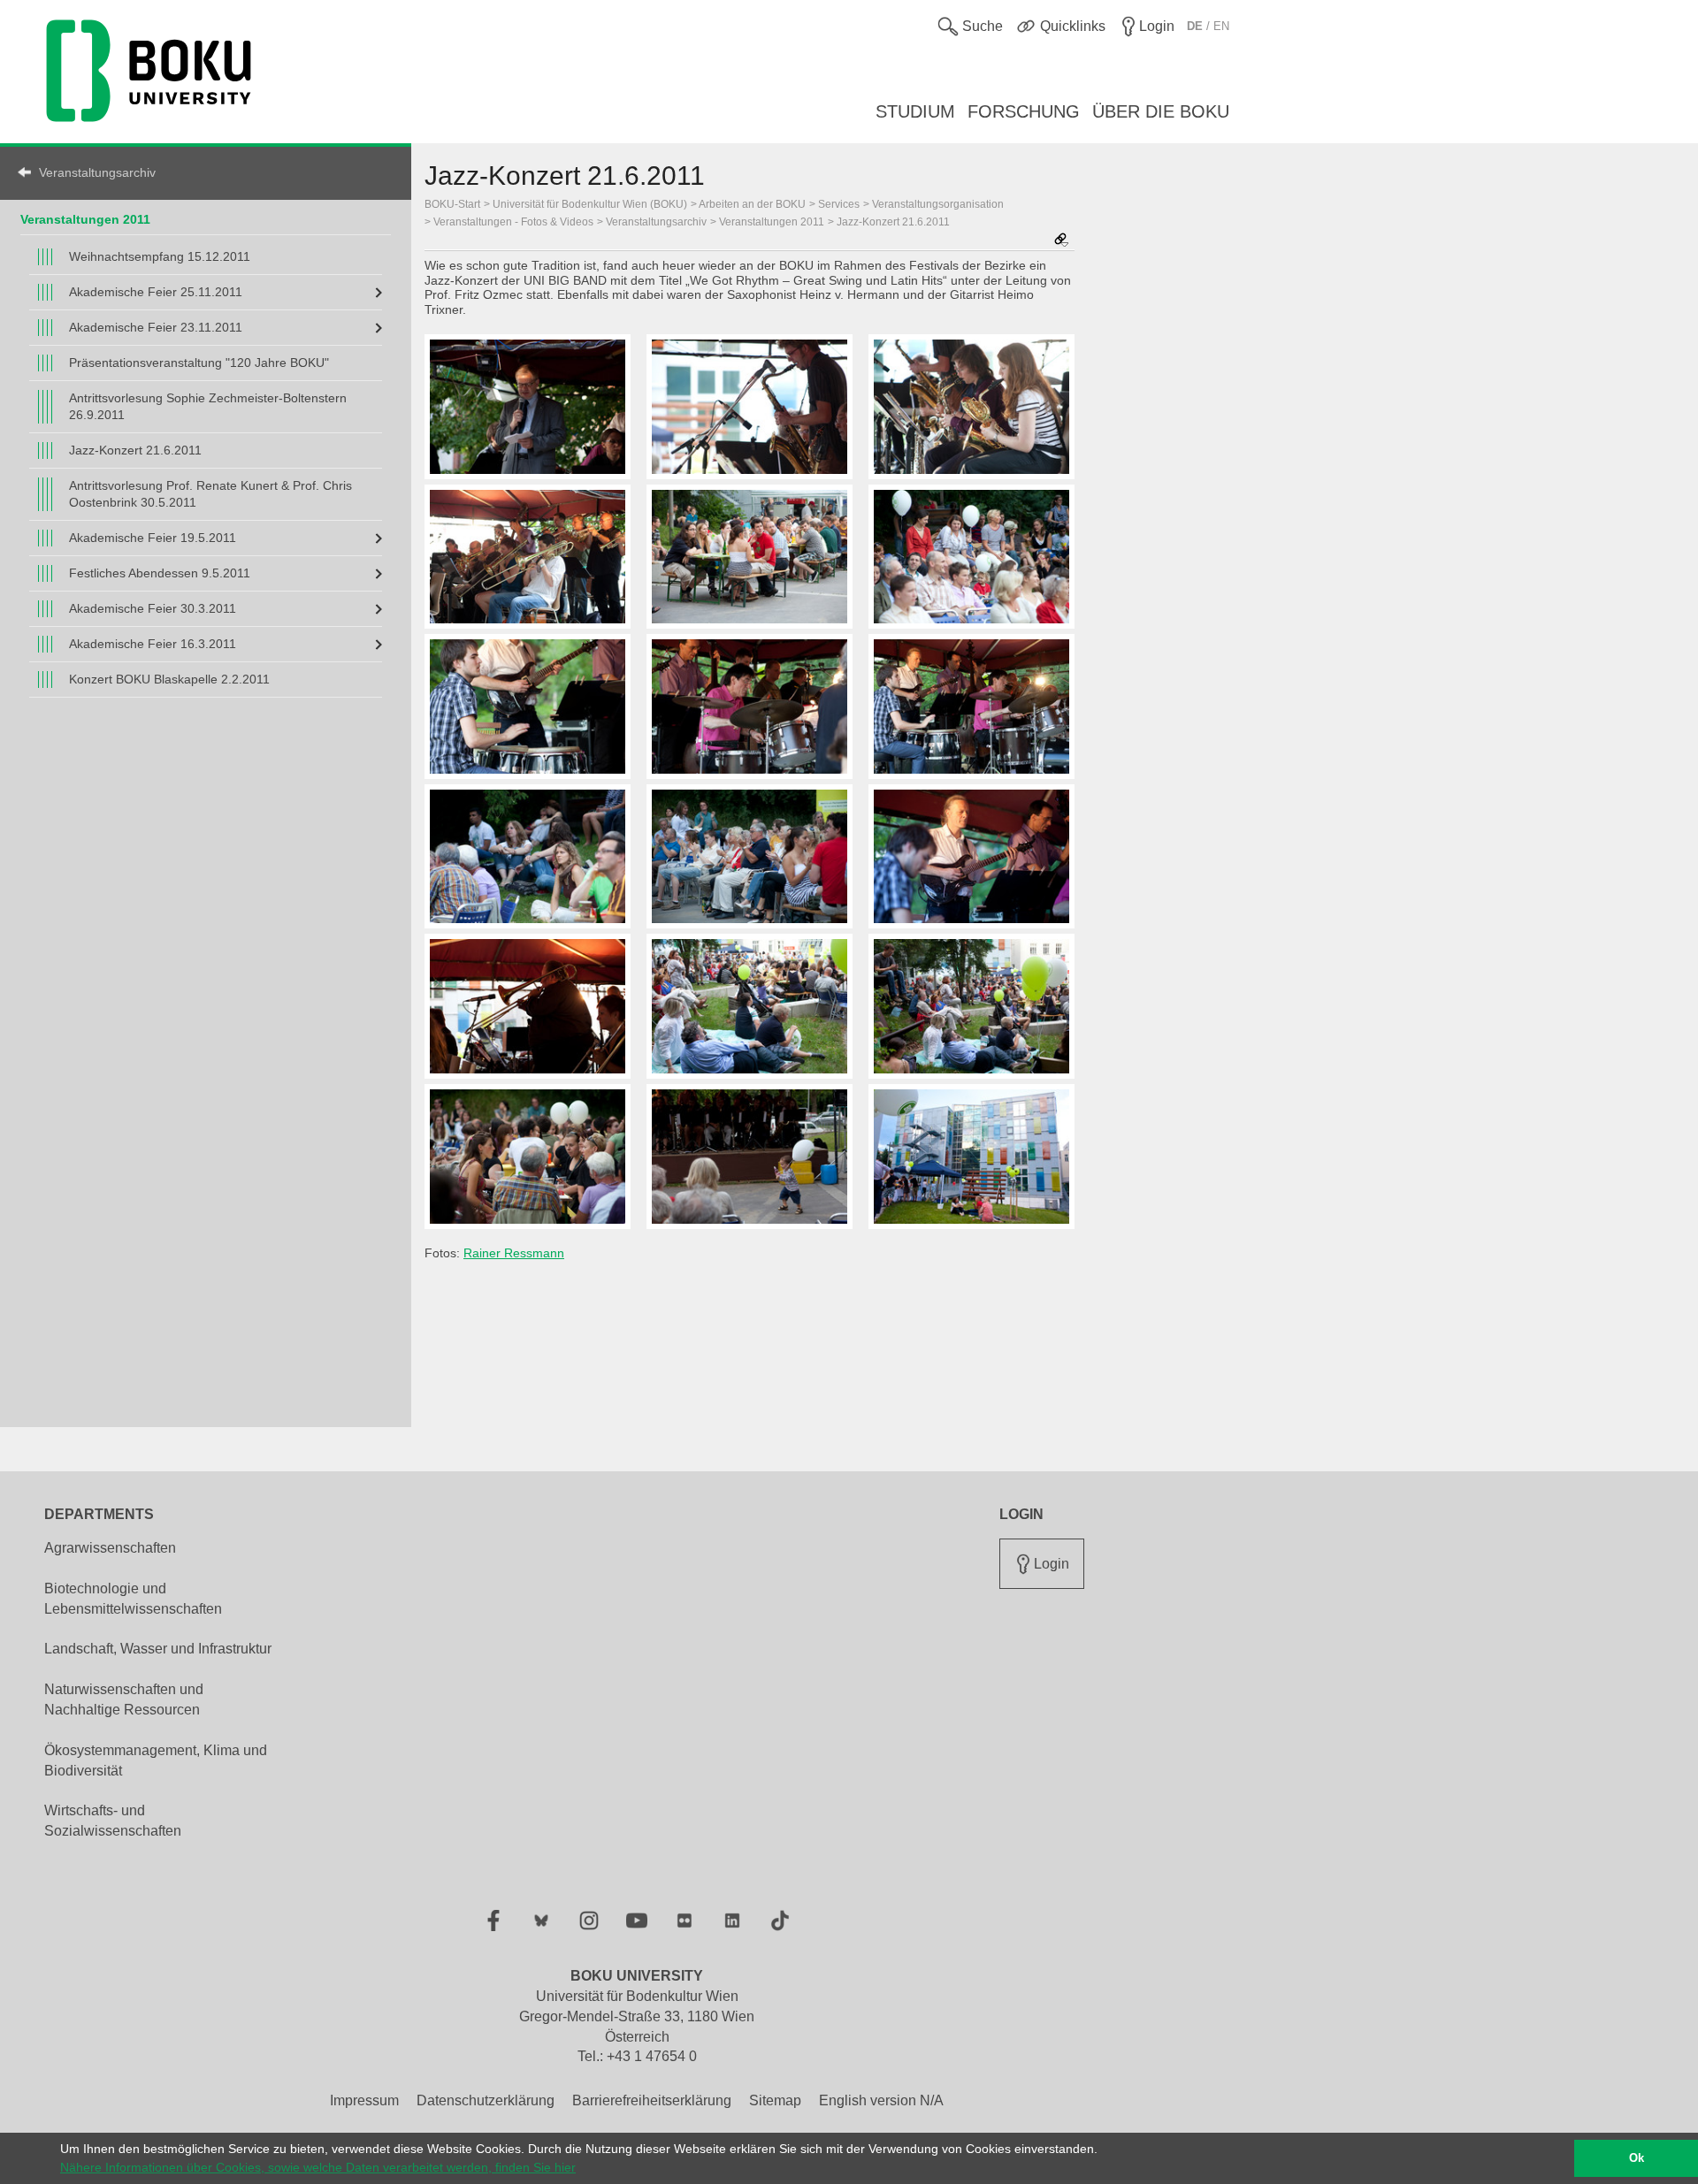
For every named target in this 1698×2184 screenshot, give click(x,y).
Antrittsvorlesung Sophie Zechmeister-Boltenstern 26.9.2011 (208, 406)
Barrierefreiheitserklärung (652, 2100)
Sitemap (775, 2100)
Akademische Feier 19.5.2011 (153, 538)
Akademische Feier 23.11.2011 (156, 327)
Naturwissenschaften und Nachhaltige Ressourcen (124, 1699)
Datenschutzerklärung (486, 2100)
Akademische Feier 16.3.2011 (153, 644)
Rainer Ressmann (514, 1253)
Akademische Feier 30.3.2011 (153, 608)
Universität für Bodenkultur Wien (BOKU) (590, 204)
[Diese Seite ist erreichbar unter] (1061, 241)
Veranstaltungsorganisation (938, 204)
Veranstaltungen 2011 (85, 219)
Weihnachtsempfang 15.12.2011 (160, 256)
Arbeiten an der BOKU (752, 204)
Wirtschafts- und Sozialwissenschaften (113, 1821)
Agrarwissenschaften (110, 1548)
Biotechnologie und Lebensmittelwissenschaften (133, 1599)
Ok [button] (1637, 2158)
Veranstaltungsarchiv (97, 172)
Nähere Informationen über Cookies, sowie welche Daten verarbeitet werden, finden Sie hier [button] (318, 2167)
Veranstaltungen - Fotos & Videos (513, 222)
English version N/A (881, 2100)
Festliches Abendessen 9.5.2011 (160, 573)
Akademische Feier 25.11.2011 (156, 292)
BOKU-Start (452, 204)
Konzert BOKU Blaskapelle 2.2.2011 (169, 679)
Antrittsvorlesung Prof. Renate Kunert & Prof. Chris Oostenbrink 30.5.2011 (210, 494)
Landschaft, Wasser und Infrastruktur (158, 1649)
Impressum (364, 2100)
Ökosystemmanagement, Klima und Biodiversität (156, 1760)
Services (839, 204)
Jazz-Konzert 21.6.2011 (135, 450)
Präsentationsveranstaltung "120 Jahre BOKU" (199, 363)
